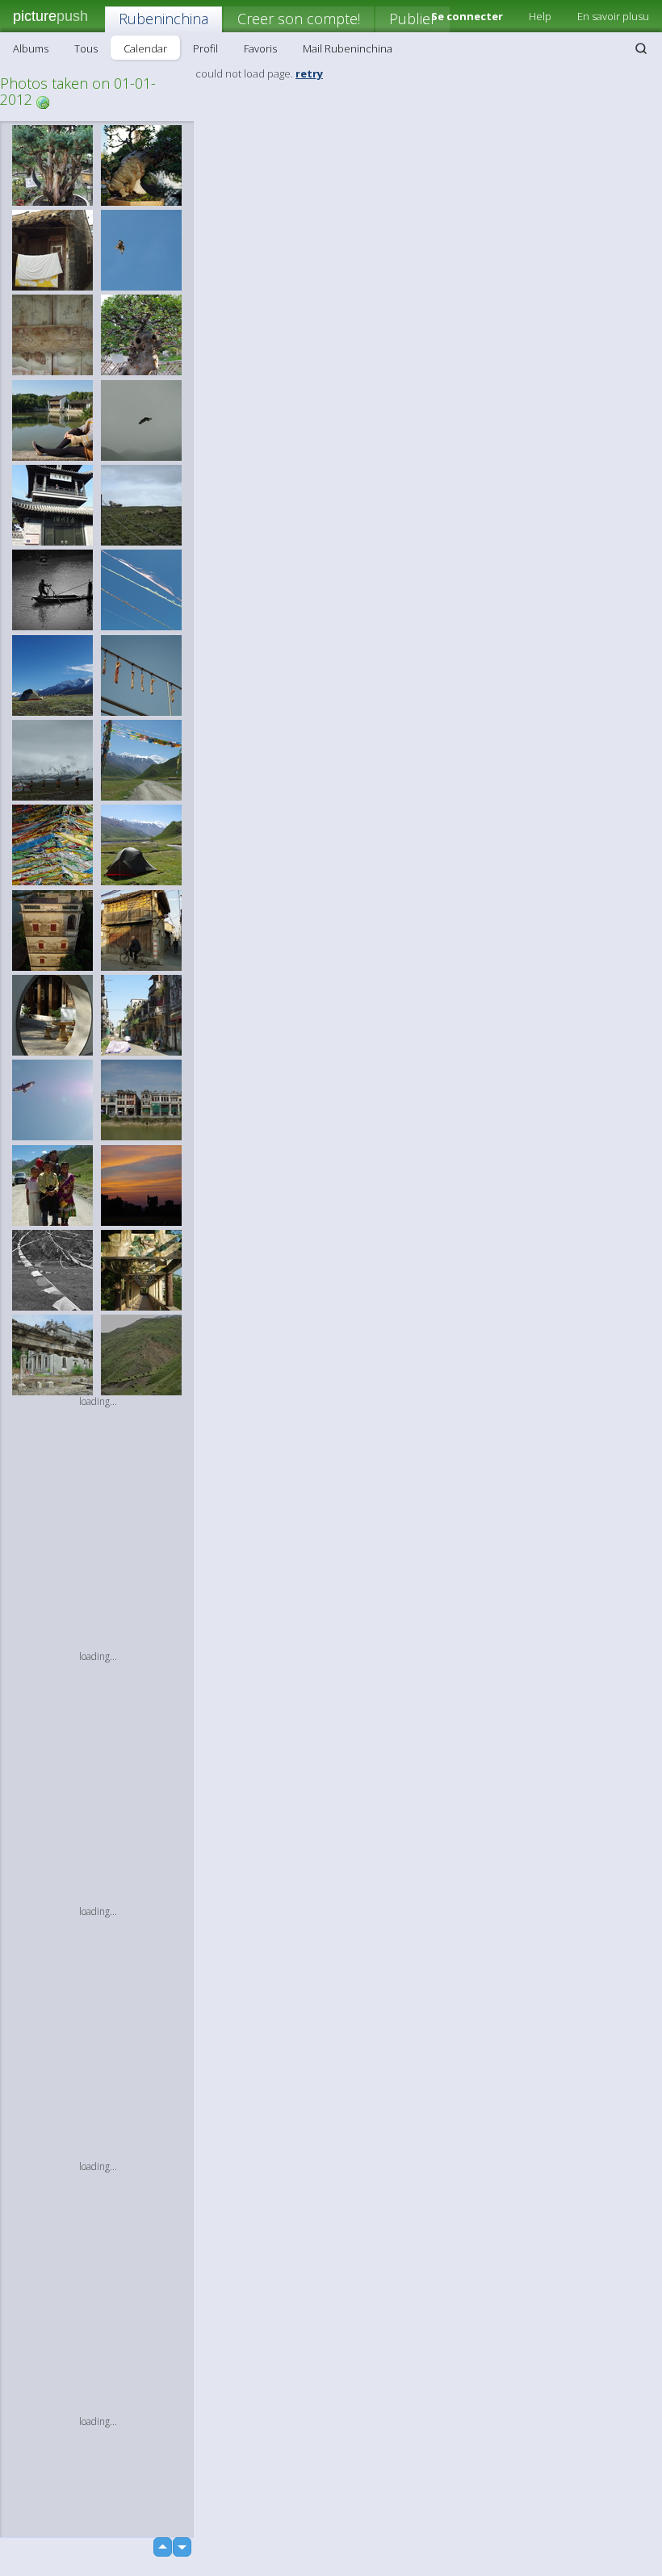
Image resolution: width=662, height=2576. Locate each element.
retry (309, 73)
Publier (413, 19)
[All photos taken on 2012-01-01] (43, 101)
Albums (31, 48)
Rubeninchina (163, 19)
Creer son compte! (299, 19)
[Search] (641, 48)
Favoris (260, 48)
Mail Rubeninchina (348, 48)
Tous (86, 48)
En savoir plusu (613, 16)
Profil (205, 48)
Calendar (145, 48)
